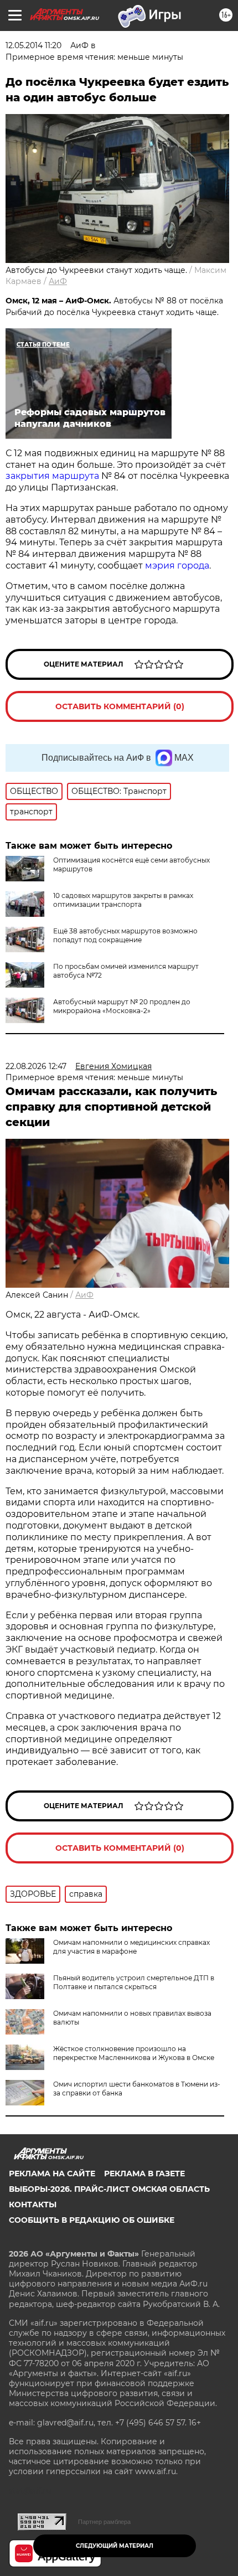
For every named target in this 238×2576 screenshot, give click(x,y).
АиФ (58, 281)
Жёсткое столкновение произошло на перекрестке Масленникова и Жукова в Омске (134, 2053)
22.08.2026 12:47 (36, 1066)
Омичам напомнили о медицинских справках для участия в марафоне (131, 1947)
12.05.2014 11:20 (33, 45)
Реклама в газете (144, 2174)
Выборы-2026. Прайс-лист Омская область (109, 2189)
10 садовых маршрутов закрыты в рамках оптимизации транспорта (123, 900)
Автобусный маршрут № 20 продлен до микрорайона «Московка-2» (122, 1006)
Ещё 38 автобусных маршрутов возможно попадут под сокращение (125, 935)
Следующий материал (115, 2546)
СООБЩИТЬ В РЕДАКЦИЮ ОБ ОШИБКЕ (92, 2220)
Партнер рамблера (104, 2522)
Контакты (33, 2205)
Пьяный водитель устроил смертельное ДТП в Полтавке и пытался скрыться (134, 1982)
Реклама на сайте (52, 2174)
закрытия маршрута (52, 476)
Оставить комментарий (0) (120, 706)
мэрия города (177, 566)
